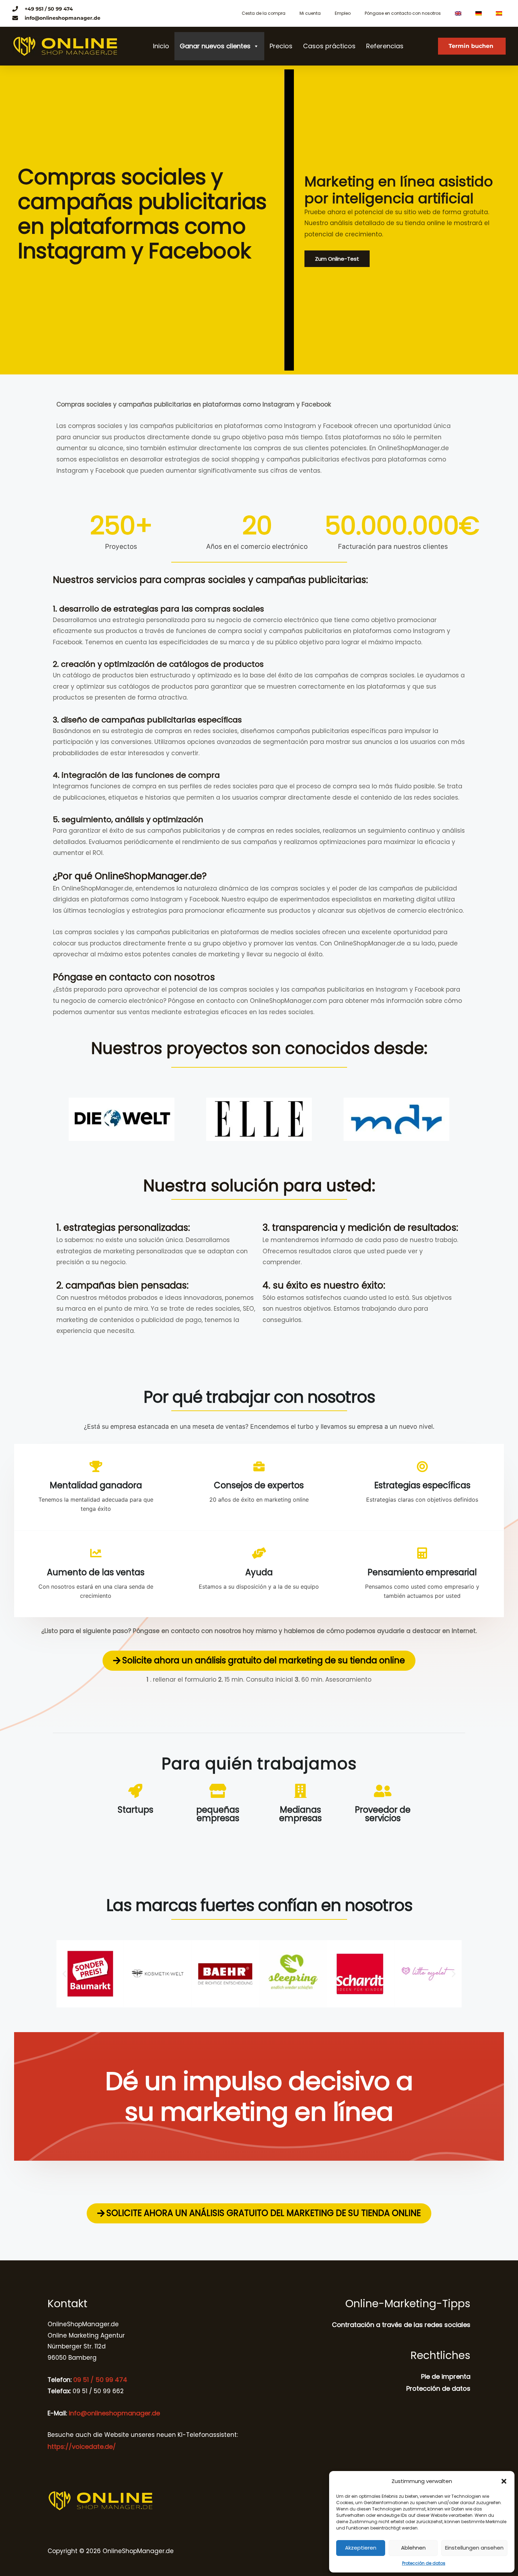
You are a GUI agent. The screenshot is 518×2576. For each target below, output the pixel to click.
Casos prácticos (329, 46)
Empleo (343, 13)
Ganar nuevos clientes (215, 46)
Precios (281, 46)
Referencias (385, 46)
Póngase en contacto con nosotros (403, 13)
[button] (504, 2481)
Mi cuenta (310, 13)
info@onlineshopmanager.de (114, 2413)
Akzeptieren (361, 2548)
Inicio (161, 46)
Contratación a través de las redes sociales (401, 2325)
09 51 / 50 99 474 (99, 2380)
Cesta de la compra (264, 13)
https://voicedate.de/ (82, 2447)
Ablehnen (413, 2548)
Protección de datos (424, 2563)
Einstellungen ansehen (474, 2548)
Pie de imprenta (446, 2376)
